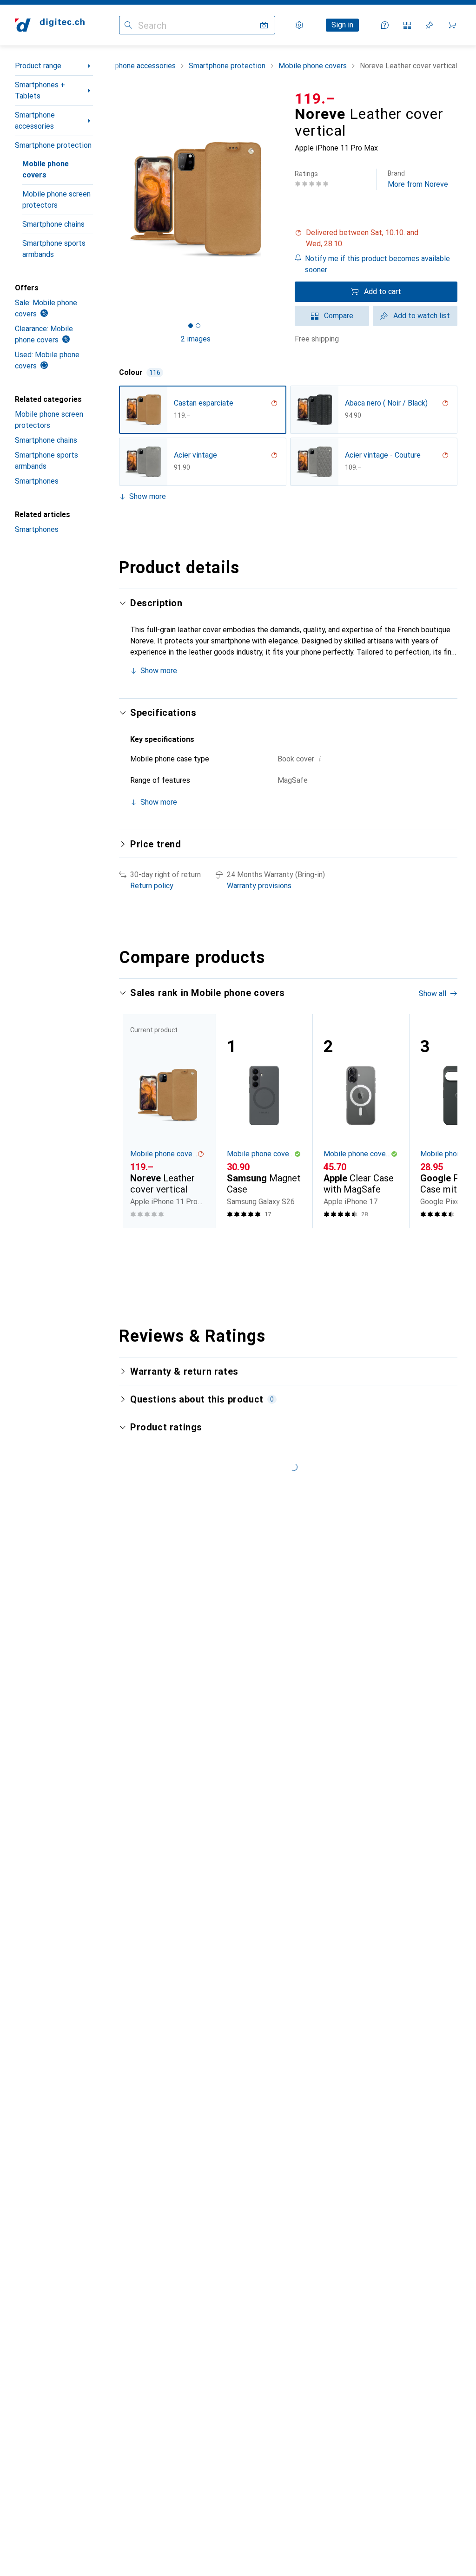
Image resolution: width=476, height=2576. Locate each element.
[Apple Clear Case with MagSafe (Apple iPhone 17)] (361, 1121)
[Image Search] (264, 25)
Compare (339, 316)
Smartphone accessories (35, 121)
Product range (38, 66)
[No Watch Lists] (430, 25)
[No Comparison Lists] (407, 25)
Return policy (152, 886)
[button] (376, 238)
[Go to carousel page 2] (283, 1245)
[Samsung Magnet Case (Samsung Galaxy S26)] (264, 1121)
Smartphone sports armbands (54, 249)
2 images (196, 339)
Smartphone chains (53, 224)
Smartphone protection (53, 145)
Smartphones (37, 481)
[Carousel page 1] (276, 1245)
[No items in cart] (452, 25)
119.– (315, 98)
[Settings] (299, 25)
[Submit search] (128, 25)
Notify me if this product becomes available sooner (377, 264)
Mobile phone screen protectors (56, 200)
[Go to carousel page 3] (291, 1245)
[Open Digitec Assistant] (385, 25)
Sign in (342, 25)
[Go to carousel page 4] (298, 1245)
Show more (148, 496)
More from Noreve (418, 179)
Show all (433, 993)
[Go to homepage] (50, 25)
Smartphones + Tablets (40, 90)
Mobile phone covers (46, 169)
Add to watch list (422, 316)
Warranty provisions (259, 886)
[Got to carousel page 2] (198, 326)
